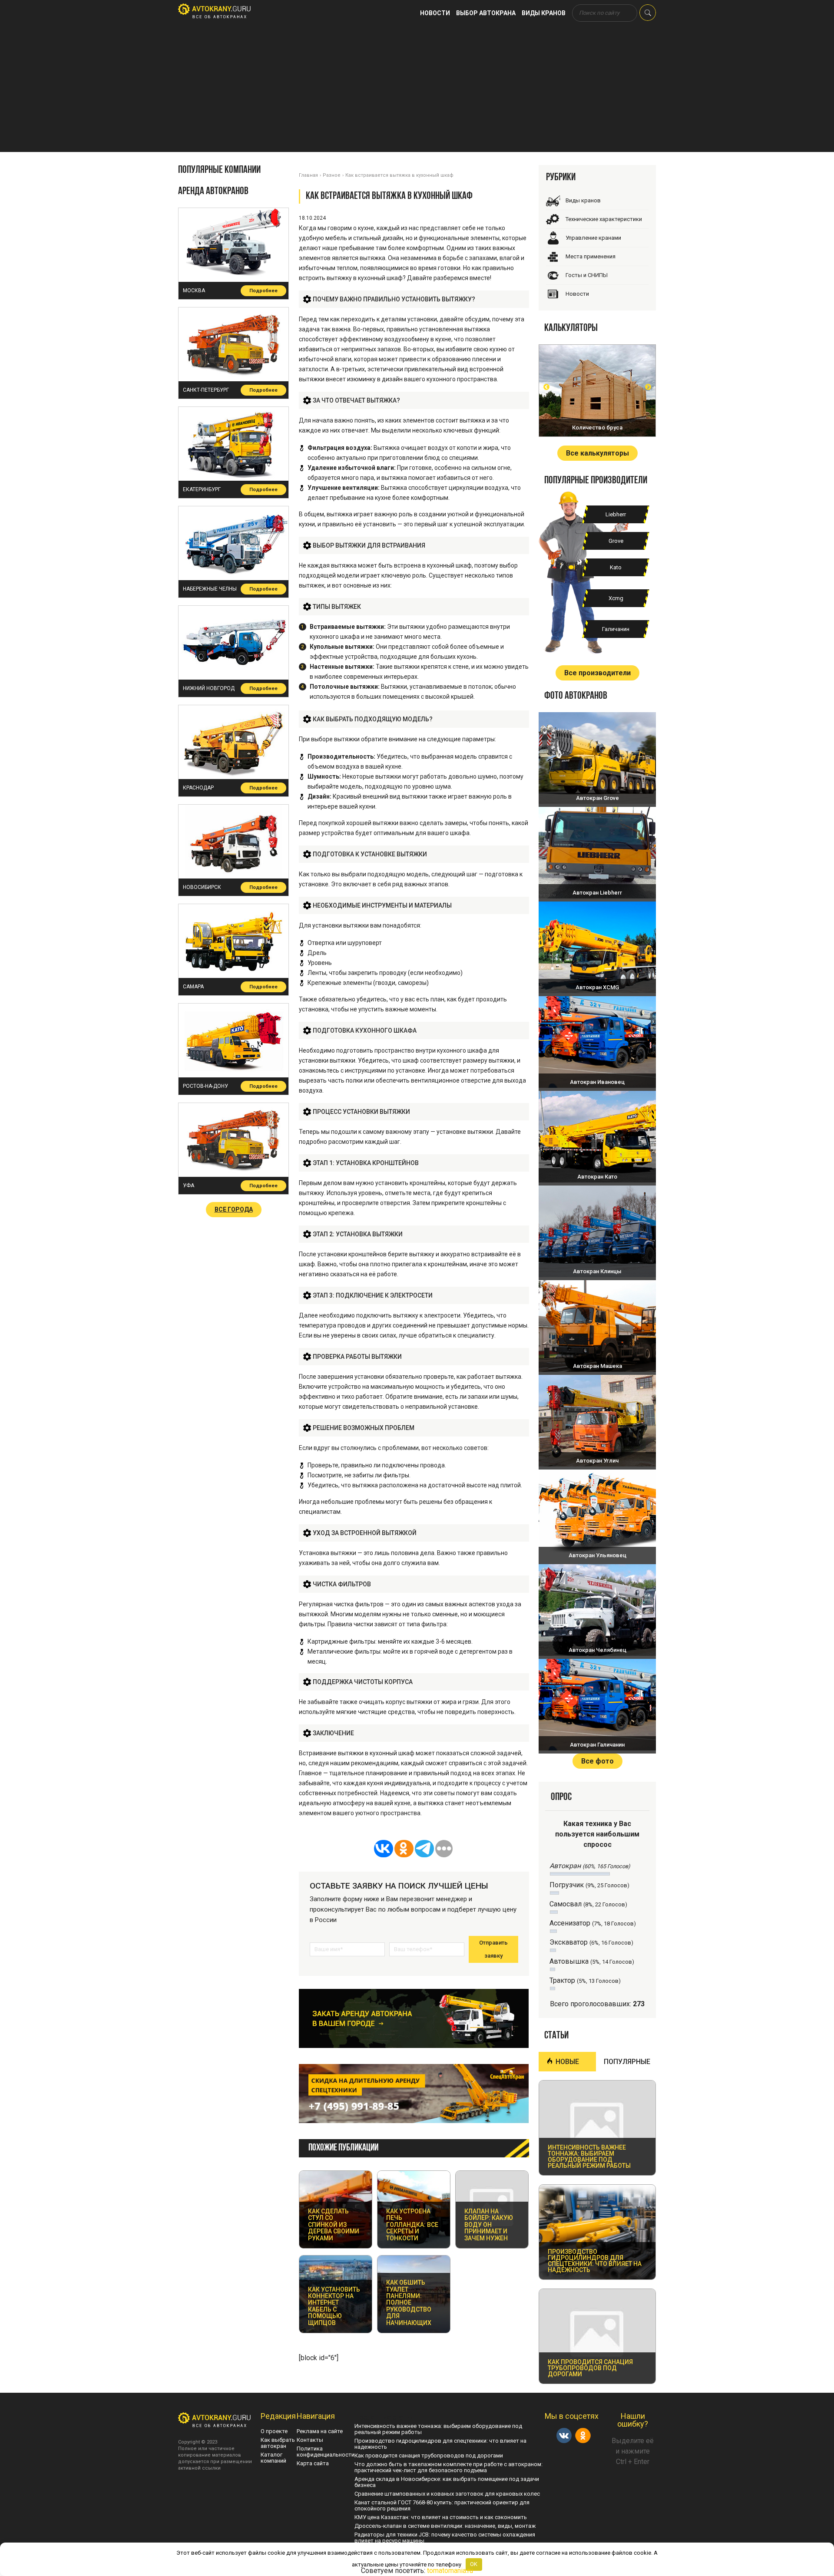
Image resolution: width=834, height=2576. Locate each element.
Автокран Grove (597, 798)
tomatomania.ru (450, 2571)
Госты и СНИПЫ (587, 275)
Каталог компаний (273, 2458)
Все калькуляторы (597, 453)
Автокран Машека (597, 1366)
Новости (435, 13)
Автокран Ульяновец (597, 1555)
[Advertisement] (417, 91)
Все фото (597, 1761)
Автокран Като (597, 1177)
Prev (546, 387)
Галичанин (616, 629)
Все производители (597, 673)
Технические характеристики (604, 219)
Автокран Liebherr (597, 893)
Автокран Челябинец (597, 1650)
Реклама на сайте (320, 2431)
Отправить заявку (493, 1949)
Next (648, 387)
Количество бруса (597, 428)
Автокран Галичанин (597, 1745)
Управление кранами (593, 238)
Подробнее (263, 291)
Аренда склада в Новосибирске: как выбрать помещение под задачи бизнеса (447, 2482)
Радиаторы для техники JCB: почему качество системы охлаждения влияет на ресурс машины (445, 2538)
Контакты (310, 2440)
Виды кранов (544, 13)
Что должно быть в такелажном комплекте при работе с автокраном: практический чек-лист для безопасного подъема (448, 2467)
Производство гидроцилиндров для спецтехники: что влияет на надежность (440, 2444)
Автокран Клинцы (597, 1271)
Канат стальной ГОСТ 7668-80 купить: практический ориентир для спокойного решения (442, 2505)
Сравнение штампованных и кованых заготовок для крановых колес (447, 2494)
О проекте (274, 2431)
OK (474, 2564)
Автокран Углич (597, 1461)
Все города (234, 1209)
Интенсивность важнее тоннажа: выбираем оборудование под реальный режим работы (438, 2429)
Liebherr (616, 514)
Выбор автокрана (486, 13)
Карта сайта (313, 2463)
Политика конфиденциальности (326, 2452)
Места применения (591, 256)
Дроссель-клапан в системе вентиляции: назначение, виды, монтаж (445, 2526)
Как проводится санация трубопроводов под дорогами (429, 2455)
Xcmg (616, 598)
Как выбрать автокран (278, 2443)
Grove (616, 541)
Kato (616, 567)
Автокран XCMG (597, 987)
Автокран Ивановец (597, 1082)
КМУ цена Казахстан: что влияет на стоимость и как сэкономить (441, 2517)
